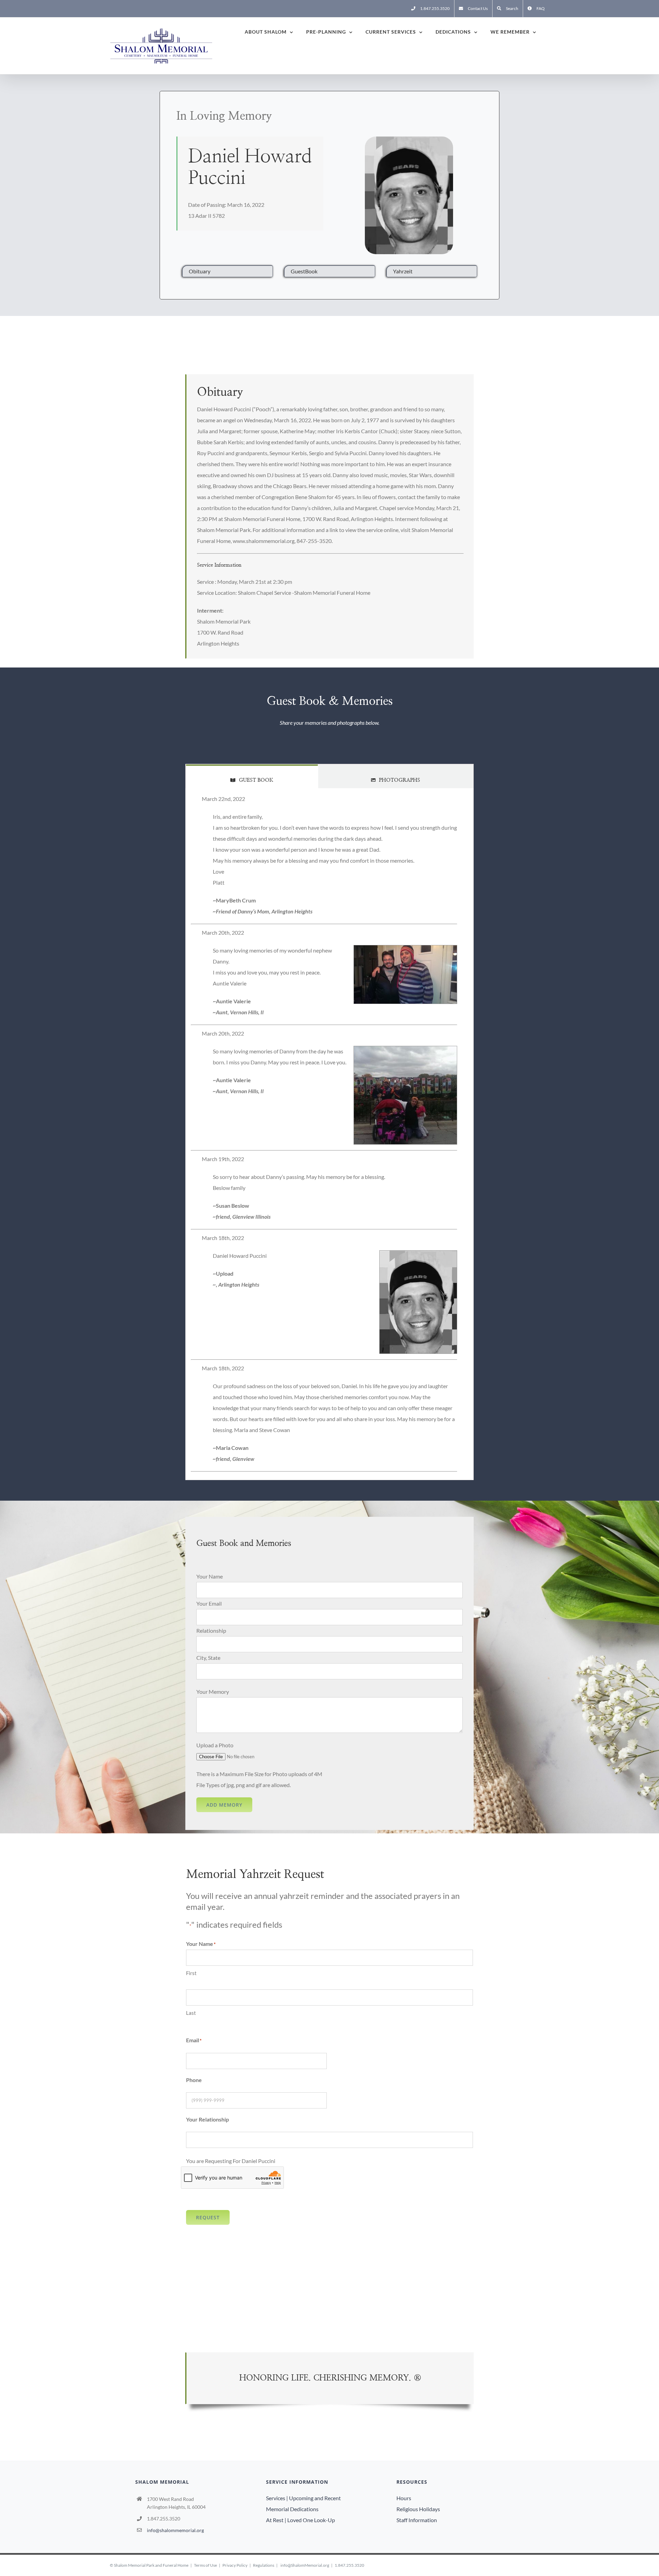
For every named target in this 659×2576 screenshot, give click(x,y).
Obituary (200, 271)
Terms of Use (205, 2565)
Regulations (264, 2565)
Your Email (209, 1603)
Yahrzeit (403, 271)
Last (191, 2013)
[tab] (252, 776)
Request (208, 2217)
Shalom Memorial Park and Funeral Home (151, 2565)
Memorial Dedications (292, 2509)
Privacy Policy (235, 2565)
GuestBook (304, 271)
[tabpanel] (329, 1134)
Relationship (211, 1630)
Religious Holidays (418, 2509)
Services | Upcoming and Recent (303, 2498)
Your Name (210, 1576)
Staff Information (417, 2520)
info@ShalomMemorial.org (305, 2565)
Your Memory (213, 1692)
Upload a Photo (215, 1745)
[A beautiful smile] (409, 142)
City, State (208, 1658)
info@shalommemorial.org (175, 2530)
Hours (404, 2498)
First (191, 1973)
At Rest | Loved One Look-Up (300, 2520)
